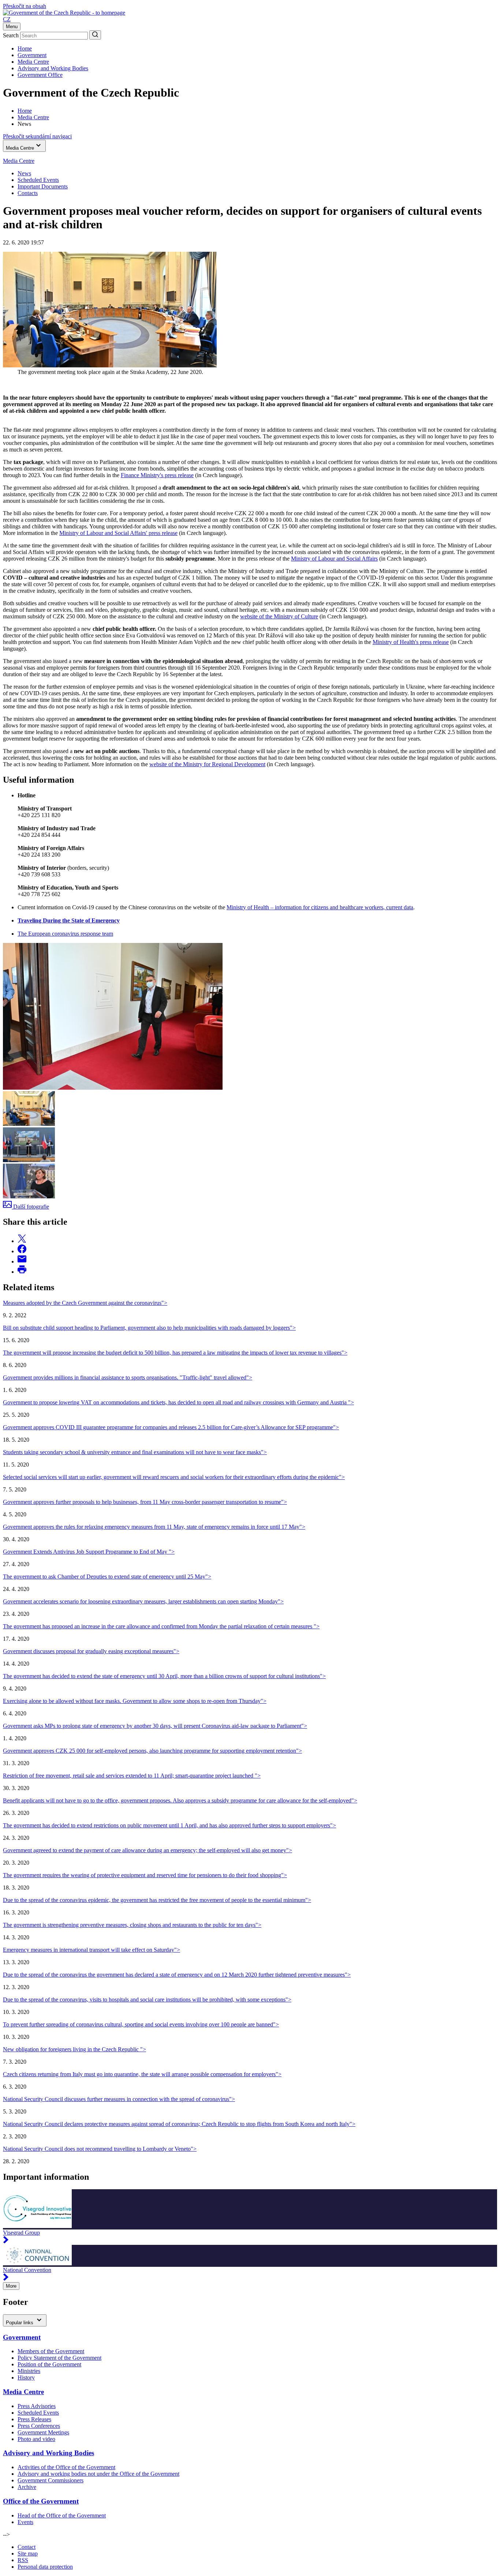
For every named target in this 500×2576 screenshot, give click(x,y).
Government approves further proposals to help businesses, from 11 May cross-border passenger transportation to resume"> (145, 1502)
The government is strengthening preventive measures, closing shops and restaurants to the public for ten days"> (132, 1925)
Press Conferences (39, 2426)
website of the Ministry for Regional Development (207, 764)
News (24, 173)
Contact (27, 2547)
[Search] (95, 35)
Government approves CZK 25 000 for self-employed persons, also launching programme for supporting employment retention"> (152, 1751)
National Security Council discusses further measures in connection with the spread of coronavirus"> (119, 2099)
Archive (27, 2487)
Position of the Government (49, 2364)
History (26, 2377)
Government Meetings (43, 2432)
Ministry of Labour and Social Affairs (334, 559)
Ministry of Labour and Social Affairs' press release (118, 533)
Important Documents (43, 186)
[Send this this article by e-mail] (22, 1261)
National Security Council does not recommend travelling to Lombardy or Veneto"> (100, 2149)
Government (32, 55)
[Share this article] (22, 1241)
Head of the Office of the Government (62, 2515)
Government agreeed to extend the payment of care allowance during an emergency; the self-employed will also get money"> (148, 1850)
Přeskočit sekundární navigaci (37, 136)
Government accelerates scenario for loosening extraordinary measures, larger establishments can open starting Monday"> (143, 1601)
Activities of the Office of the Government (66, 2467)
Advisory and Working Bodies (53, 68)
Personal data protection (45, 2567)
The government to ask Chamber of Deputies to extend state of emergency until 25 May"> (107, 1577)
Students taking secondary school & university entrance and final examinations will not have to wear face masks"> (135, 1452)
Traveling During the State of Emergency (69, 920)
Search (11, 35)
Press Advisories (37, 2406)
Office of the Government (41, 2501)
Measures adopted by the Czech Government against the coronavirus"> (85, 1303)
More (11, 2286)
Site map (28, 2553)
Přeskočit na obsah (25, 6)
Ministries (29, 2371)
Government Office (40, 75)
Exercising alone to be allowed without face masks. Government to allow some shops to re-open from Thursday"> (135, 1701)
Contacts (28, 193)
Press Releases (34, 2419)
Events (25, 2522)
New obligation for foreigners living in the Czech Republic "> (74, 2049)
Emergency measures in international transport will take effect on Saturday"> (92, 1950)
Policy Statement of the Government (59, 2358)
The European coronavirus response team (65, 934)
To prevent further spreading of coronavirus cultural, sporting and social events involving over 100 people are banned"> (141, 2024)
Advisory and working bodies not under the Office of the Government (98, 2474)
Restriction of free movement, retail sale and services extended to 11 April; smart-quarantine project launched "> (132, 1776)
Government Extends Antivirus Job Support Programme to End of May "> (89, 1552)
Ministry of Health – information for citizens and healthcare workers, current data (320, 907)
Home (25, 48)
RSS (23, 2560)
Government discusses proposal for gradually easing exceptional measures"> (91, 1651)
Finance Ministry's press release (157, 475)
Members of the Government (51, 2351)
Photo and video (36, 2439)
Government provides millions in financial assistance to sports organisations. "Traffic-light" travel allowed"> (128, 1377)
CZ (7, 19)
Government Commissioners (51, 2480)
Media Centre (33, 62)
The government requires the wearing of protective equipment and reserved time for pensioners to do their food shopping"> (145, 1875)
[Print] (22, 1272)
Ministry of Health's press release (411, 642)
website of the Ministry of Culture (279, 616)
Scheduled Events (38, 180)
